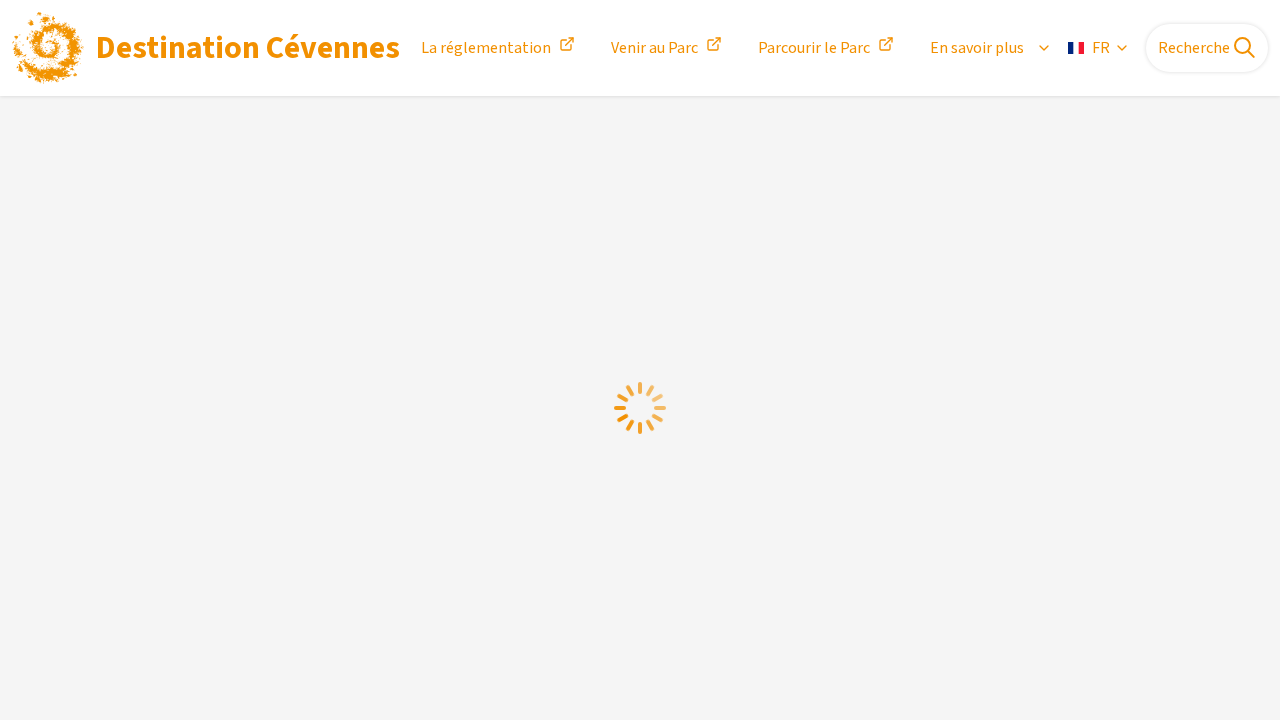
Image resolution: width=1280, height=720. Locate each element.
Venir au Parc (654, 48)
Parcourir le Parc (814, 48)
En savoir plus (977, 48)
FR (1101, 48)
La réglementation (486, 48)
